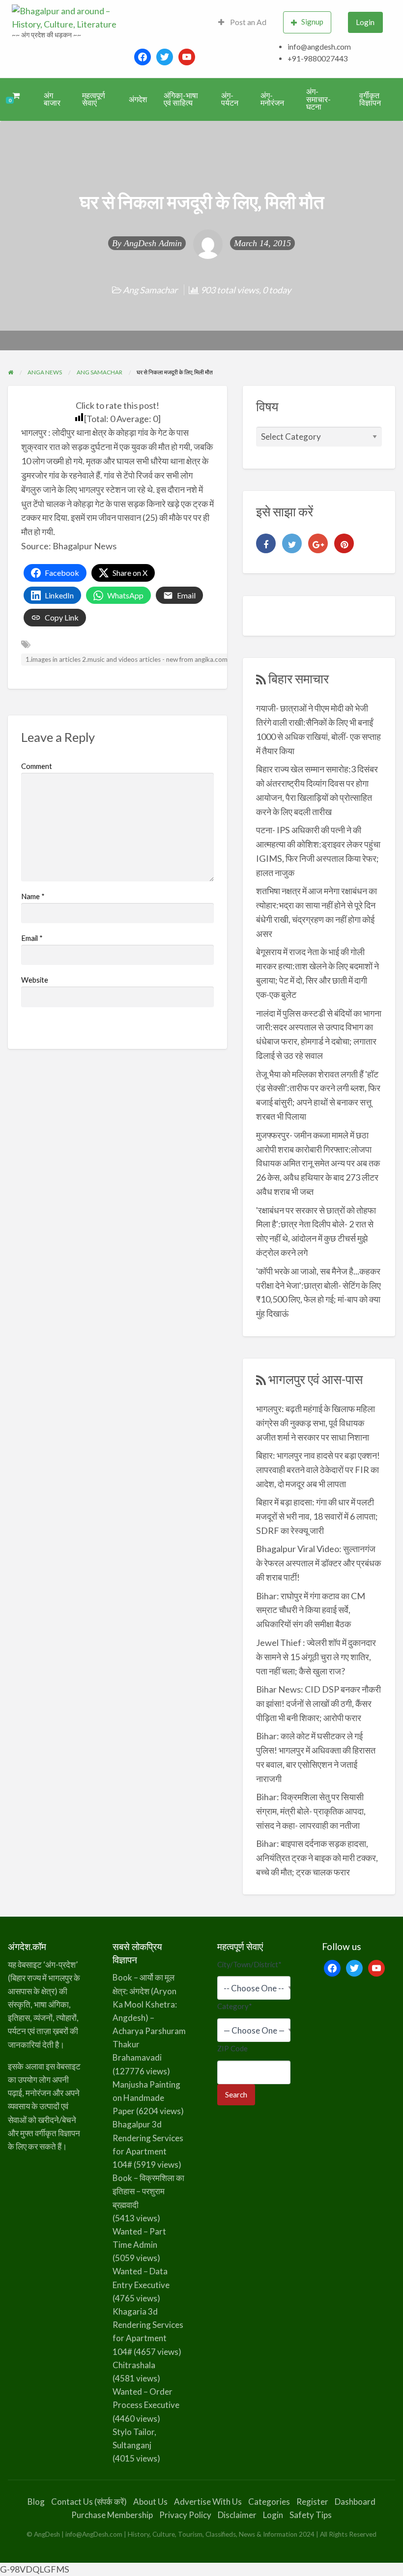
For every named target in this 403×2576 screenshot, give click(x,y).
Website (35, 980)
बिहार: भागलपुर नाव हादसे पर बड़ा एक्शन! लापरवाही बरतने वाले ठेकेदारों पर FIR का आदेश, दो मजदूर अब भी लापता (318, 1470)
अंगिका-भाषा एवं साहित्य (181, 99)
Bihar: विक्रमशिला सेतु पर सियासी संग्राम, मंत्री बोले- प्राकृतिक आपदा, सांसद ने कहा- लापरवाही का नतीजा (311, 1811)
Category (235, 2006)
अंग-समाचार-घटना (318, 99)
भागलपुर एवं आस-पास (316, 1379)
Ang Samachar (150, 290)
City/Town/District (249, 1964)
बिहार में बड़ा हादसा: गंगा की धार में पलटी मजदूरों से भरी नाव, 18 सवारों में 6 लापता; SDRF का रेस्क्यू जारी (317, 1516)
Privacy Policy (185, 2515)
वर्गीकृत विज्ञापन (370, 99)
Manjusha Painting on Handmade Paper (146, 2098)
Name (33, 896)
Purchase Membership (112, 2515)
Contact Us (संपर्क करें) (89, 2502)
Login (365, 22)
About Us (150, 2502)
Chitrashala (134, 2365)
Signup (312, 22)
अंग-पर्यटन (230, 99)
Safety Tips (311, 2515)
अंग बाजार (52, 99)
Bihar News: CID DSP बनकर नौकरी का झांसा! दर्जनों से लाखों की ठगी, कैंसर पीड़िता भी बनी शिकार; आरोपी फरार (318, 1703)
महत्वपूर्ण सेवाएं (94, 99)
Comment (37, 766)
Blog (36, 2502)
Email (32, 938)
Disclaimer (237, 2515)
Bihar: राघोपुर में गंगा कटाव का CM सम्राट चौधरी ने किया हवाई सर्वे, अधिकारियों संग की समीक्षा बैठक (311, 1610)
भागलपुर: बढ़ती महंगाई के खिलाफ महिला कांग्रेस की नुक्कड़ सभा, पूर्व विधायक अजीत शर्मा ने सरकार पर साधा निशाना (316, 1423)
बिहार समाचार (299, 679)
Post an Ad (247, 22)
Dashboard (355, 2502)
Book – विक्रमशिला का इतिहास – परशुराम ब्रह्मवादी (148, 2191)
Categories (269, 2502)
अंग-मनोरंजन (272, 99)
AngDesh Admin (153, 243)
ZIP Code (232, 2048)
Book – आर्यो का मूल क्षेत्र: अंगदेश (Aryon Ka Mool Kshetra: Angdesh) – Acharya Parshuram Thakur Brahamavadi (149, 2017)
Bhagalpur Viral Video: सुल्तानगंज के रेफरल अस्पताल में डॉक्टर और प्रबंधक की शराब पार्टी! (318, 1563)
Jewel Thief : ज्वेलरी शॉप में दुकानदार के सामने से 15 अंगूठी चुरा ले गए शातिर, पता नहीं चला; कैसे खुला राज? (316, 1657)
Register (312, 2502)
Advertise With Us (208, 2502)
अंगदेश (138, 99)
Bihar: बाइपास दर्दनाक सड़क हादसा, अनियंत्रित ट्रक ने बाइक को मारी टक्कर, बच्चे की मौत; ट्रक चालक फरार (317, 1858)
